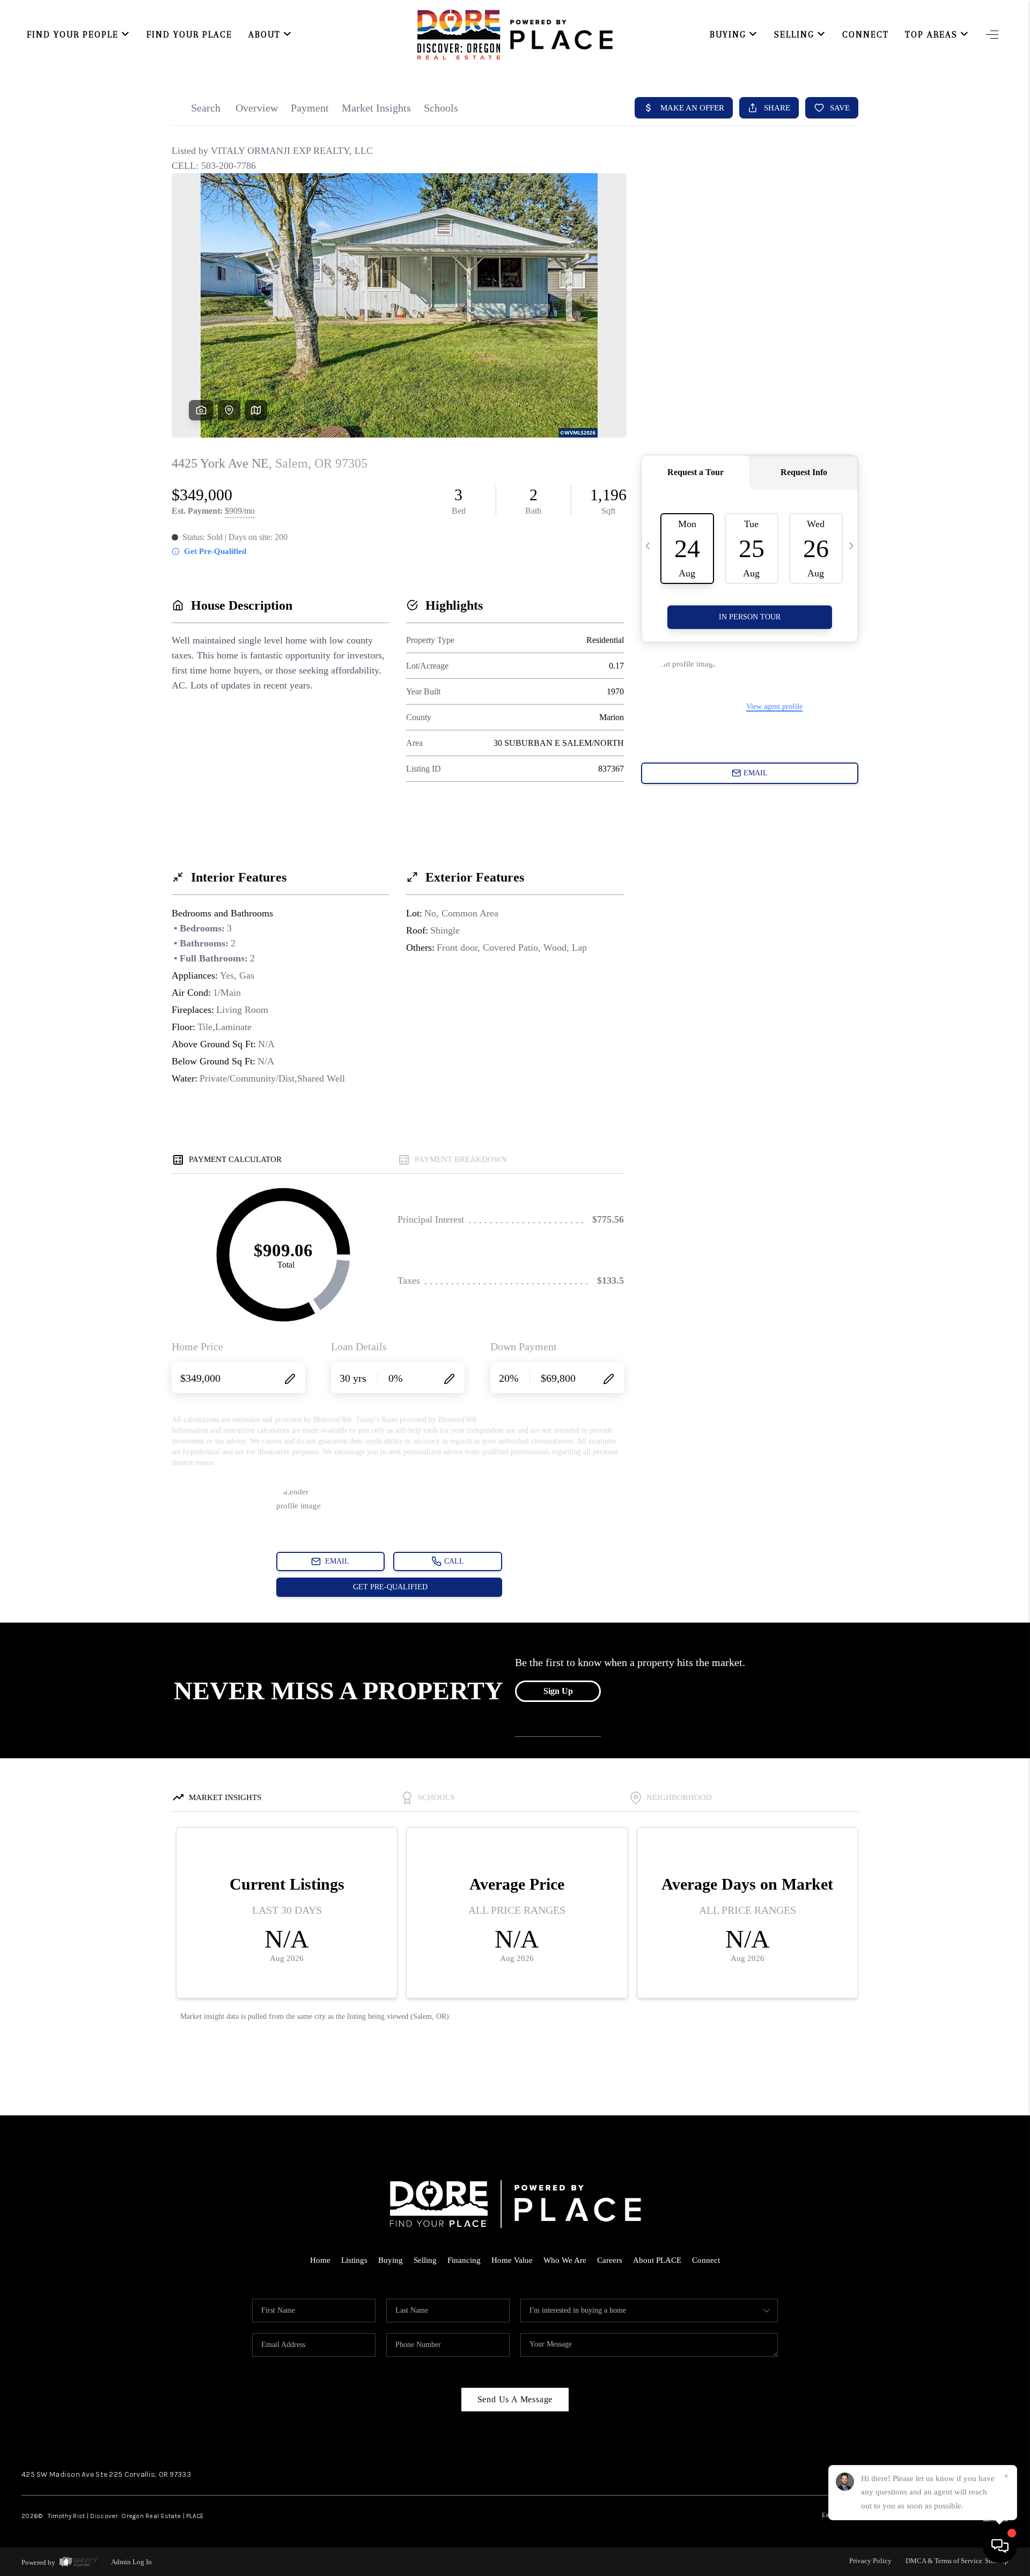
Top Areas (931, 35)
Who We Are (565, 2260)
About (264, 35)
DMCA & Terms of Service (944, 2561)
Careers (610, 2260)
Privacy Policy (870, 2561)
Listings (354, 2260)
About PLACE (657, 2260)
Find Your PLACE (189, 35)
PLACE (195, 2516)
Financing (464, 2260)
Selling (794, 35)
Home (320, 2260)
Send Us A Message (515, 2399)
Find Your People (73, 35)
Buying (728, 35)
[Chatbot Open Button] (1000, 2546)
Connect (866, 35)
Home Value (512, 2260)
